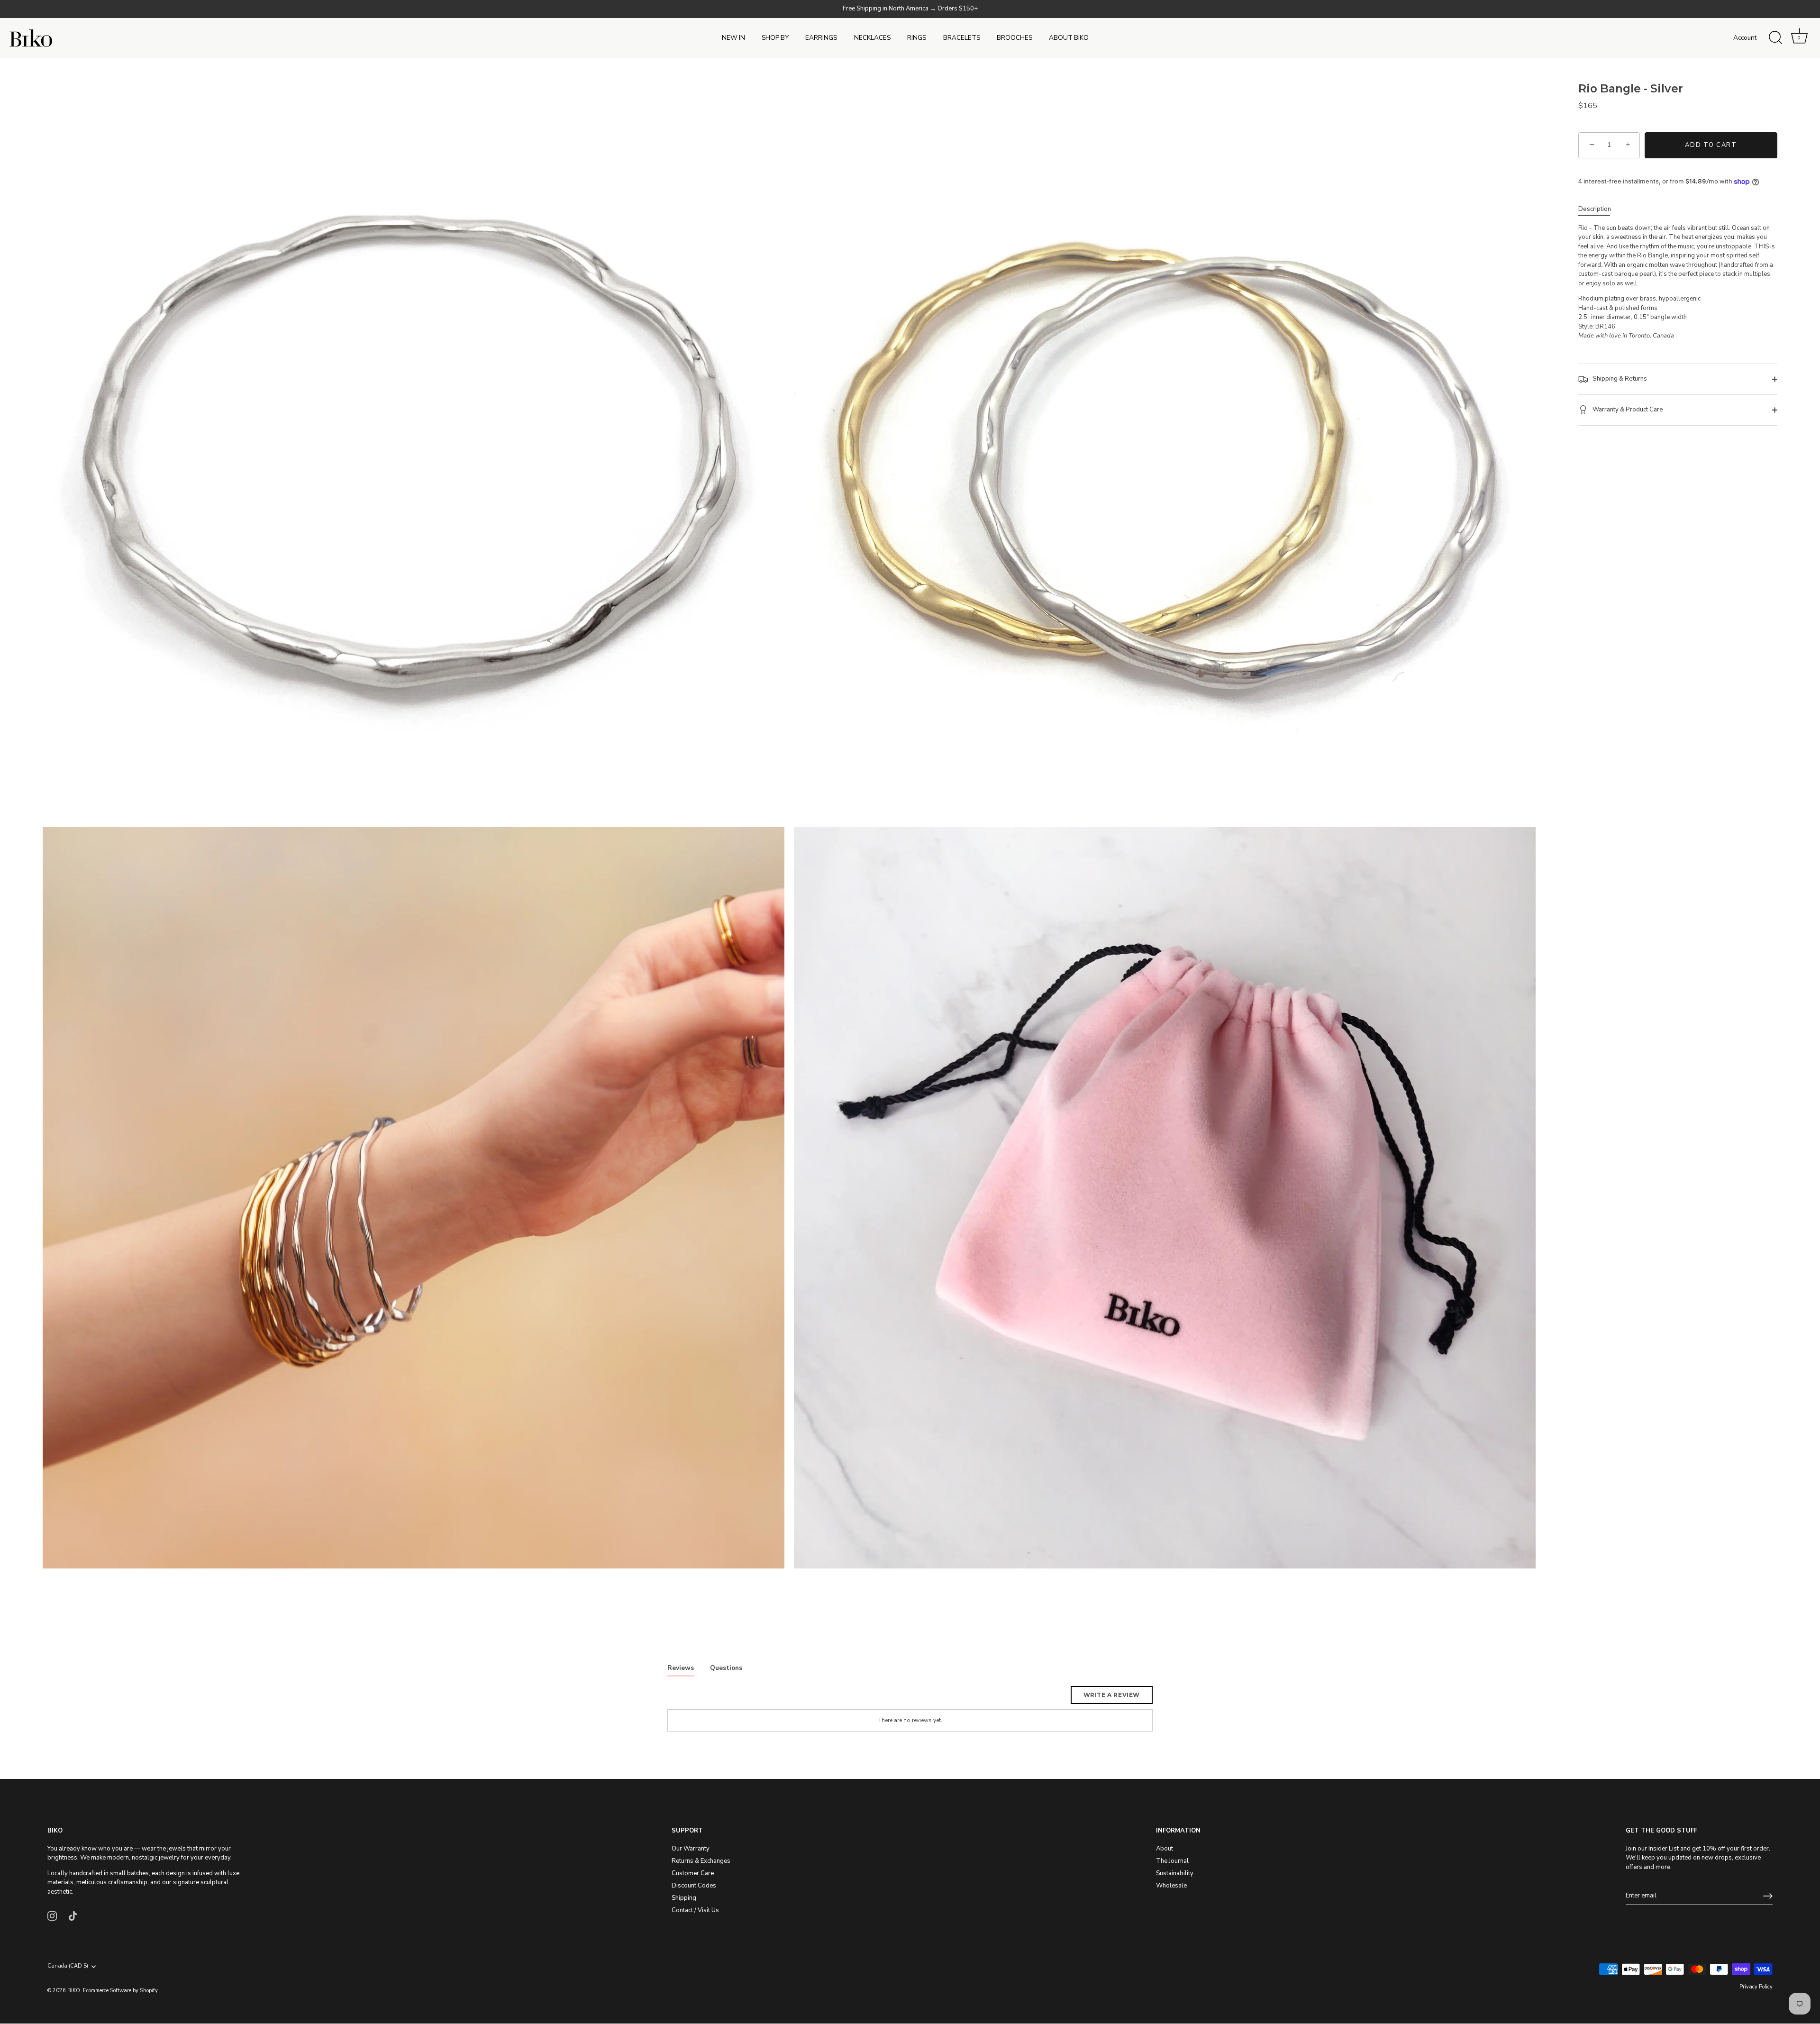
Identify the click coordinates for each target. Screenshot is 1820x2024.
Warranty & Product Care (1627, 410)
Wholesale (1171, 1886)
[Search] (1775, 38)
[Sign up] (1768, 1896)
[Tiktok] (73, 1915)
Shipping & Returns (1619, 379)
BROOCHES (1015, 38)
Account (1745, 38)
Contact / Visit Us (695, 1910)
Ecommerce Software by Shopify (120, 1991)
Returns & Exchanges (701, 1861)
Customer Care (693, 1873)
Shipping (684, 1898)
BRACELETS (962, 38)
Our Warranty (691, 1849)
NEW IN (733, 38)
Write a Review (1112, 1695)
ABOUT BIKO (1069, 38)
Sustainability (1175, 1873)
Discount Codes (694, 1886)
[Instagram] (52, 1915)
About (1165, 1849)
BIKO (74, 1991)
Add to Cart (1711, 145)
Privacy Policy (1756, 1987)
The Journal (1172, 1861)
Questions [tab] (726, 1668)
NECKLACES (872, 38)
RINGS (917, 38)
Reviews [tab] (681, 1668)
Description (1595, 209)
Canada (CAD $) (68, 1967)
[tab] (1599, 210)
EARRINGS (821, 38)
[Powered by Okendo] (710, 1698)
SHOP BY (775, 38)
